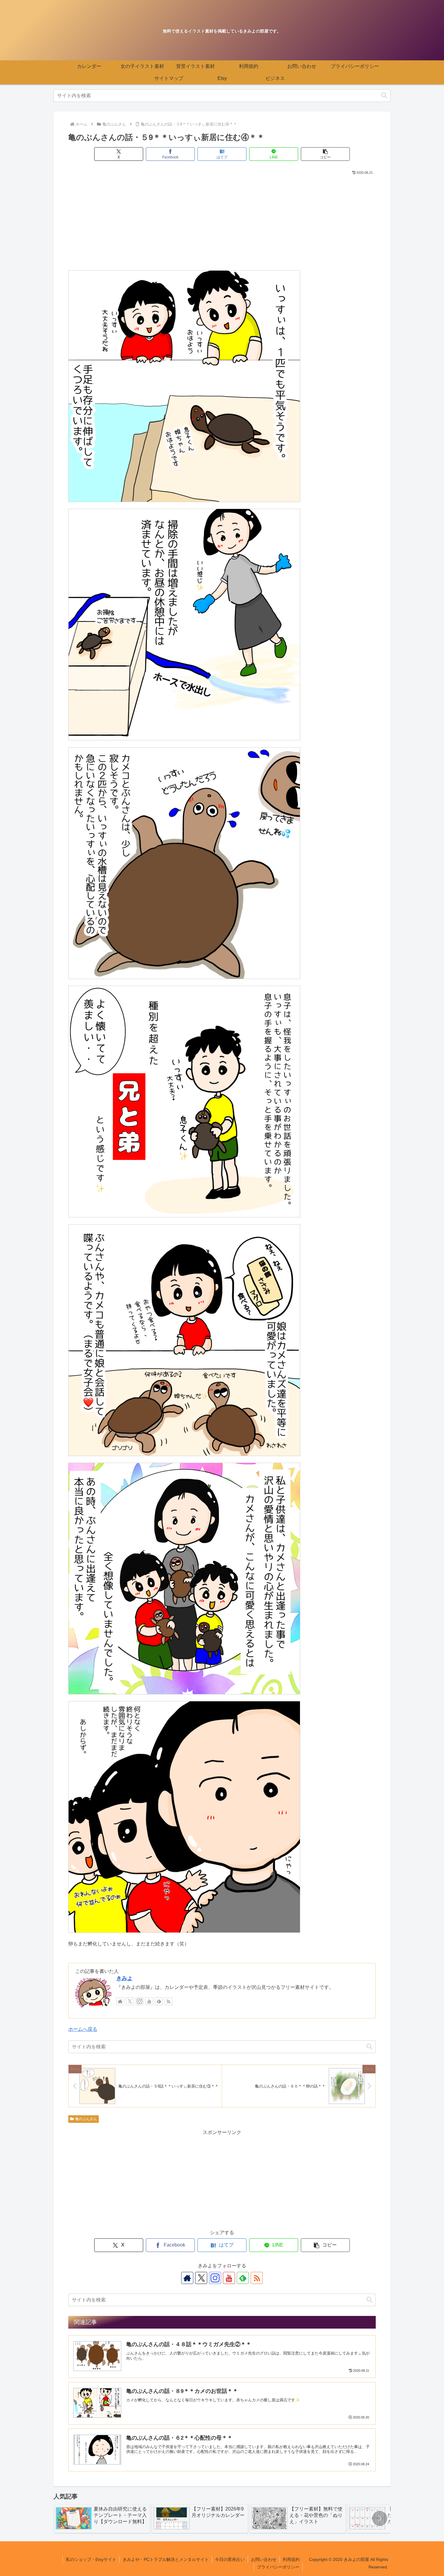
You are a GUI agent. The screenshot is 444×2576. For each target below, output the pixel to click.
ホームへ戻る (83, 2029)
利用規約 (291, 2559)
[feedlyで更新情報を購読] (159, 2001)
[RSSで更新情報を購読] (169, 2001)
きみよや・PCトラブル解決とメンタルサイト (166, 2559)
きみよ (124, 1978)
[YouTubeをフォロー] (149, 2001)
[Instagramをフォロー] (140, 2001)
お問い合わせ (264, 2559)
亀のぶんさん (86, 2119)
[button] (384, 95)
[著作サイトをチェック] (120, 2001)
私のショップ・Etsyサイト (91, 2559)
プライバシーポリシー (278, 2567)
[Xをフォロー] (130, 2001)
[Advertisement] (222, 221)
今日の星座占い (230, 2559)
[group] (102, 2519)
